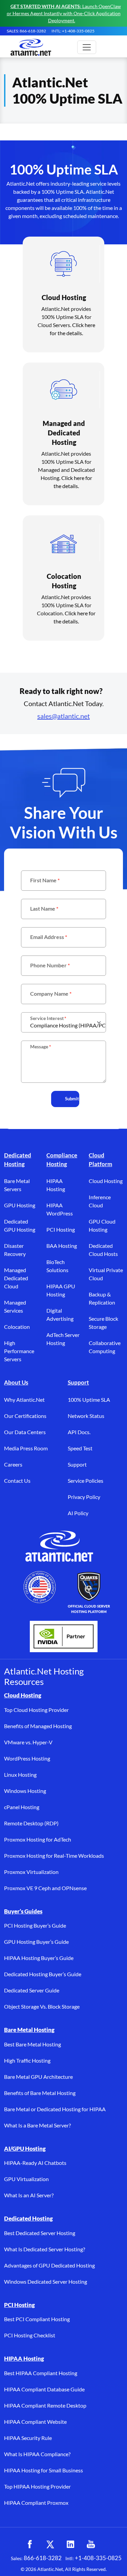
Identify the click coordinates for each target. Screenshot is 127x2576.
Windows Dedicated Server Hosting (46, 2282)
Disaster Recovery (15, 1250)
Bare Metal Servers (17, 1185)
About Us (16, 1382)
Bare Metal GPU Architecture (38, 2077)
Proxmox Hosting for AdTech (38, 1839)
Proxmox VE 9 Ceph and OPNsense (45, 1888)
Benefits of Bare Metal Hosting (40, 2093)
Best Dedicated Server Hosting (40, 2233)
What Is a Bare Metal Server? (37, 2125)
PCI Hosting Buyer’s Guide (35, 1925)
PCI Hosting (61, 1229)
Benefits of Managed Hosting (38, 1726)
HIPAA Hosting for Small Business (44, 2470)
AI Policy (78, 1513)
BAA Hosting (62, 1246)
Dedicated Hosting (18, 1160)
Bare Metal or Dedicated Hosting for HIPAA (55, 2109)
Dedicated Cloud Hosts (103, 1250)
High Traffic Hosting (27, 2060)
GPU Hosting (20, 1205)
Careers (13, 1464)
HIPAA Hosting (56, 1185)
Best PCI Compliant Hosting (37, 2319)
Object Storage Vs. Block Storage (42, 2006)
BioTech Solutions (57, 1266)
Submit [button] (72, 1099)
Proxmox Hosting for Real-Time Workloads (54, 1856)
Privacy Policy (84, 1497)
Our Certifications (25, 1416)
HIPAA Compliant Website (35, 2422)
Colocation (17, 1327)
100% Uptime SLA (89, 1400)
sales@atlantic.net (63, 716)
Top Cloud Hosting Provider (36, 1710)
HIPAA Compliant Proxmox (36, 2503)
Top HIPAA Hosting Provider (37, 2486)
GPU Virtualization (26, 2179)
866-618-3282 (43, 2558)
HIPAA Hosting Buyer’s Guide (39, 1958)
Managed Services (15, 1306)
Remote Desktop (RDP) (31, 1823)
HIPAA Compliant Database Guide (44, 2389)
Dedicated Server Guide (32, 1990)
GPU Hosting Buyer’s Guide (36, 1942)
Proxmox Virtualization (31, 1872)
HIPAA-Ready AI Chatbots (35, 2163)
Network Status (86, 1416)
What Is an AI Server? (29, 2195)
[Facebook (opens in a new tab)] (30, 2544)
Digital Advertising (60, 1314)
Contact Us (17, 1481)
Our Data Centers (25, 1432)
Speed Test (80, 1448)
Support (78, 1382)
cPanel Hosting (22, 1807)
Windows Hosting (25, 1791)
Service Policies (86, 1481)
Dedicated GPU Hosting (20, 1225)
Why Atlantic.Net (24, 1400)
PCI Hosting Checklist (30, 2335)
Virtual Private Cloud (106, 1274)
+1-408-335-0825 (98, 2558)
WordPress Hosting (27, 1758)
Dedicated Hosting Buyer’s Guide (43, 1974)
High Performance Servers (19, 1351)
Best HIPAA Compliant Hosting (41, 2373)
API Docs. (79, 1432)
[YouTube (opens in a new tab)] (91, 2544)
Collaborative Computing (105, 1347)
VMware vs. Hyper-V (28, 1742)
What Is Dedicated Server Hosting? (45, 2249)
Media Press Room (26, 1448)
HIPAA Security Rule (28, 2438)
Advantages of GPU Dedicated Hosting (49, 2265)
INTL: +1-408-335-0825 (73, 31)
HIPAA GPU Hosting (61, 1290)
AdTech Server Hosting (63, 1339)
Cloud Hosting (106, 1181)
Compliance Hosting (62, 1160)
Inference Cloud (100, 1201)
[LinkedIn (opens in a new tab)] (70, 2544)
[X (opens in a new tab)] (50, 2544)
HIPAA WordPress (60, 1209)
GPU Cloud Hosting (102, 1225)
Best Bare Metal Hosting (33, 2044)
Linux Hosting (20, 1775)
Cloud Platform (100, 1160)
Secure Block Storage (103, 1323)
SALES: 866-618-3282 (26, 31)
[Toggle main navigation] (87, 47)
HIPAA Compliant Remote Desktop (45, 2405)
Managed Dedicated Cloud (16, 1278)
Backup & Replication (102, 1298)
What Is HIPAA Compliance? (37, 2454)
